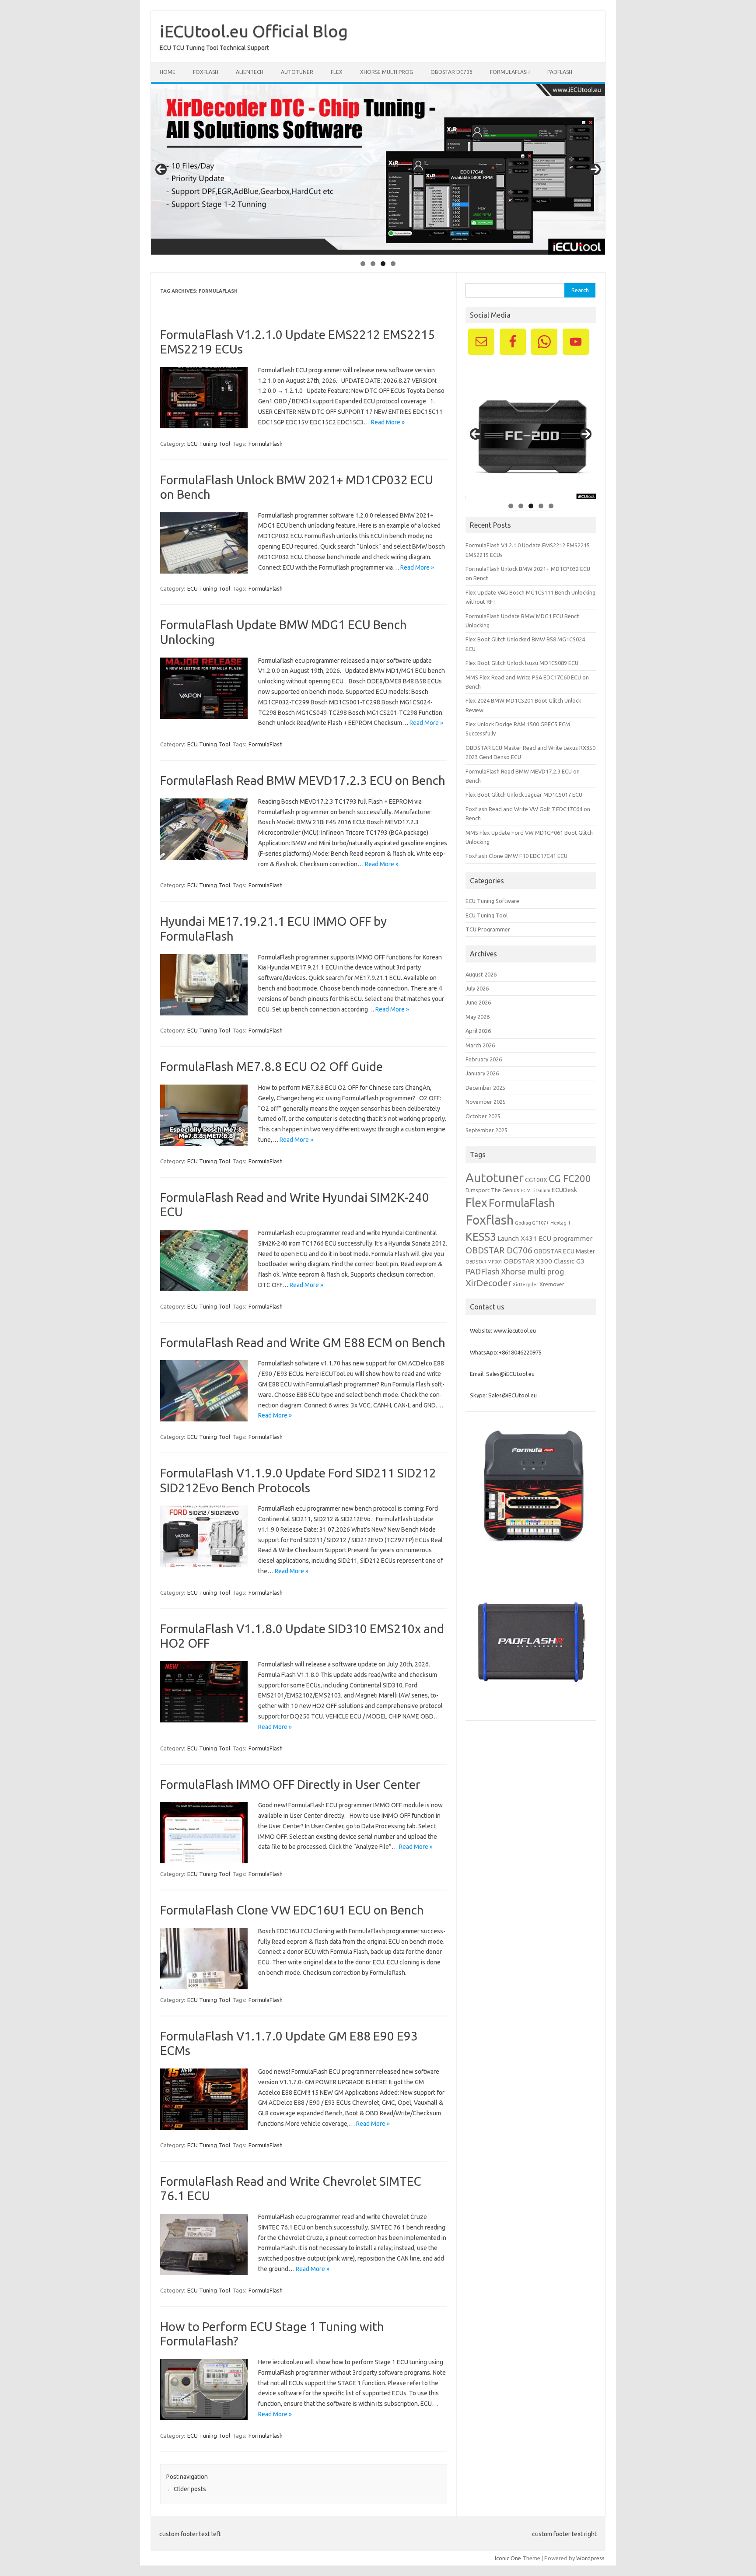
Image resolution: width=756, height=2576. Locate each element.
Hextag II (560, 1223)
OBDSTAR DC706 (451, 72)
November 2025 (486, 1102)
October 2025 (483, 1116)
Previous (161, 169)
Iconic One (508, 2558)
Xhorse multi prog (532, 1271)
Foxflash (206, 72)
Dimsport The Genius (492, 1190)
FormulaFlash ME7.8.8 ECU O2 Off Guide (271, 1066)
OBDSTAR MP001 (484, 1262)
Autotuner (495, 1177)
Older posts (186, 2489)
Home (168, 72)
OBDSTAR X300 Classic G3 (544, 1261)
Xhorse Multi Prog (387, 72)
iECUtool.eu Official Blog (254, 31)
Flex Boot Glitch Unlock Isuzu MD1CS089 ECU (522, 663)
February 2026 (484, 1059)
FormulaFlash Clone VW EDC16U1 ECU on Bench (292, 1910)
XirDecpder (525, 1284)
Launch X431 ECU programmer (545, 1238)
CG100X (536, 1180)
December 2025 (485, 1088)
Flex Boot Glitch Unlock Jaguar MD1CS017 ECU (524, 794)
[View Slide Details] (378, 169)
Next (595, 169)
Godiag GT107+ (532, 1223)
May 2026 (478, 1017)
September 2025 (486, 1130)
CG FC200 (570, 1178)
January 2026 (482, 1073)
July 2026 (477, 988)
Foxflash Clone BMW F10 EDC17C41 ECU (516, 856)
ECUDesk (564, 1190)
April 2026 (478, 1031)
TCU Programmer (488, 929)
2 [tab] (373, 264)
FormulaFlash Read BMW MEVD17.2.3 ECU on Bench (303, 780)
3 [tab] (383, 264)
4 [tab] (393, 264)
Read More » (388, 422)
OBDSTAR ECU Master (564, 1251)
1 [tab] (363, 264)
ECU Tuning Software (492, 901)
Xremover (552, 1284)
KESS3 (481, 1237)
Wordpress (590, 2558)
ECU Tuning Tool (209, 444)
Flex (337, 72)
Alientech (250, 72)
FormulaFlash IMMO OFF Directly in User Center (290, 1784)
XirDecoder (488, 1283)
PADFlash (560, 72)
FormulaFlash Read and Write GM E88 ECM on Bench (303, 1342)
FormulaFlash (510, 72)
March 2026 (480, 1045)
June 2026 (478, 1002)
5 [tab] (551, 506)
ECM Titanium (535, 1190)
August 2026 (481, 974)
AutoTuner (297, 72)
